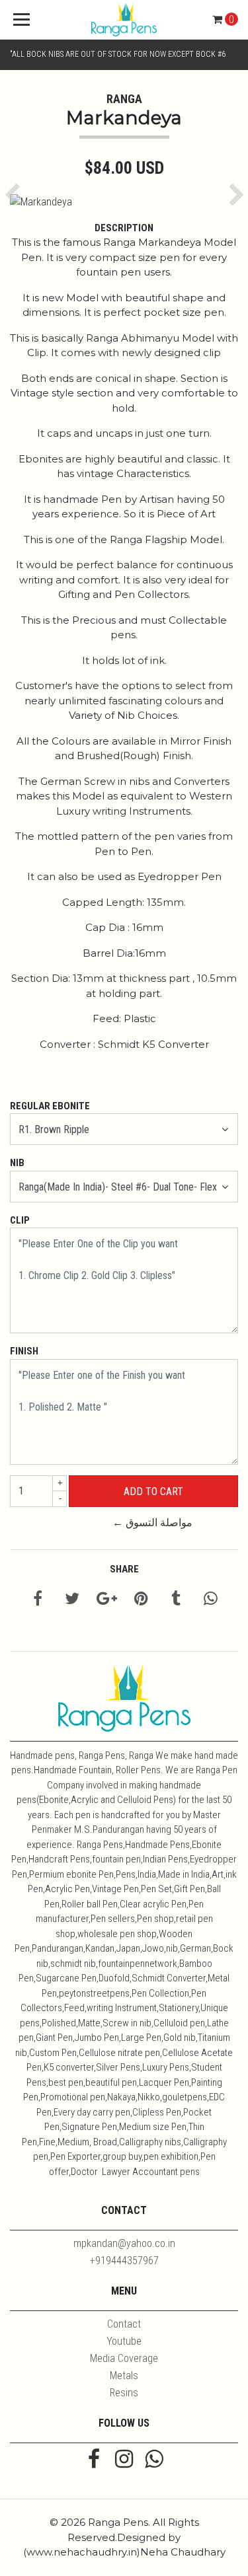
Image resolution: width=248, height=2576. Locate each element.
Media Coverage (124, 2358)
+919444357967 (124, 2261)
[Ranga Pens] (124, 20)
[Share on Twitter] (72, 1601)
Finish (24, 1351)
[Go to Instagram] (124, 2460)
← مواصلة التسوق (152, 1523)
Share (124, 1569)
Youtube (124, 2341)
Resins (124, 2393)
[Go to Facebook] (94, 2460)
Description (124, 228)
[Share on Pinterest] (141, 1601)
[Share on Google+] (107, 1601)
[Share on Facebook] (38, 1601)
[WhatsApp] (154, 2460)
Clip (20, 1220)
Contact (124, 2324)
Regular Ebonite (50, 1106)
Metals (124, 2375)
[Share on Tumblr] (176, 1601)
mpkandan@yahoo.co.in (124, 2243)
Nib (17, 1163)
